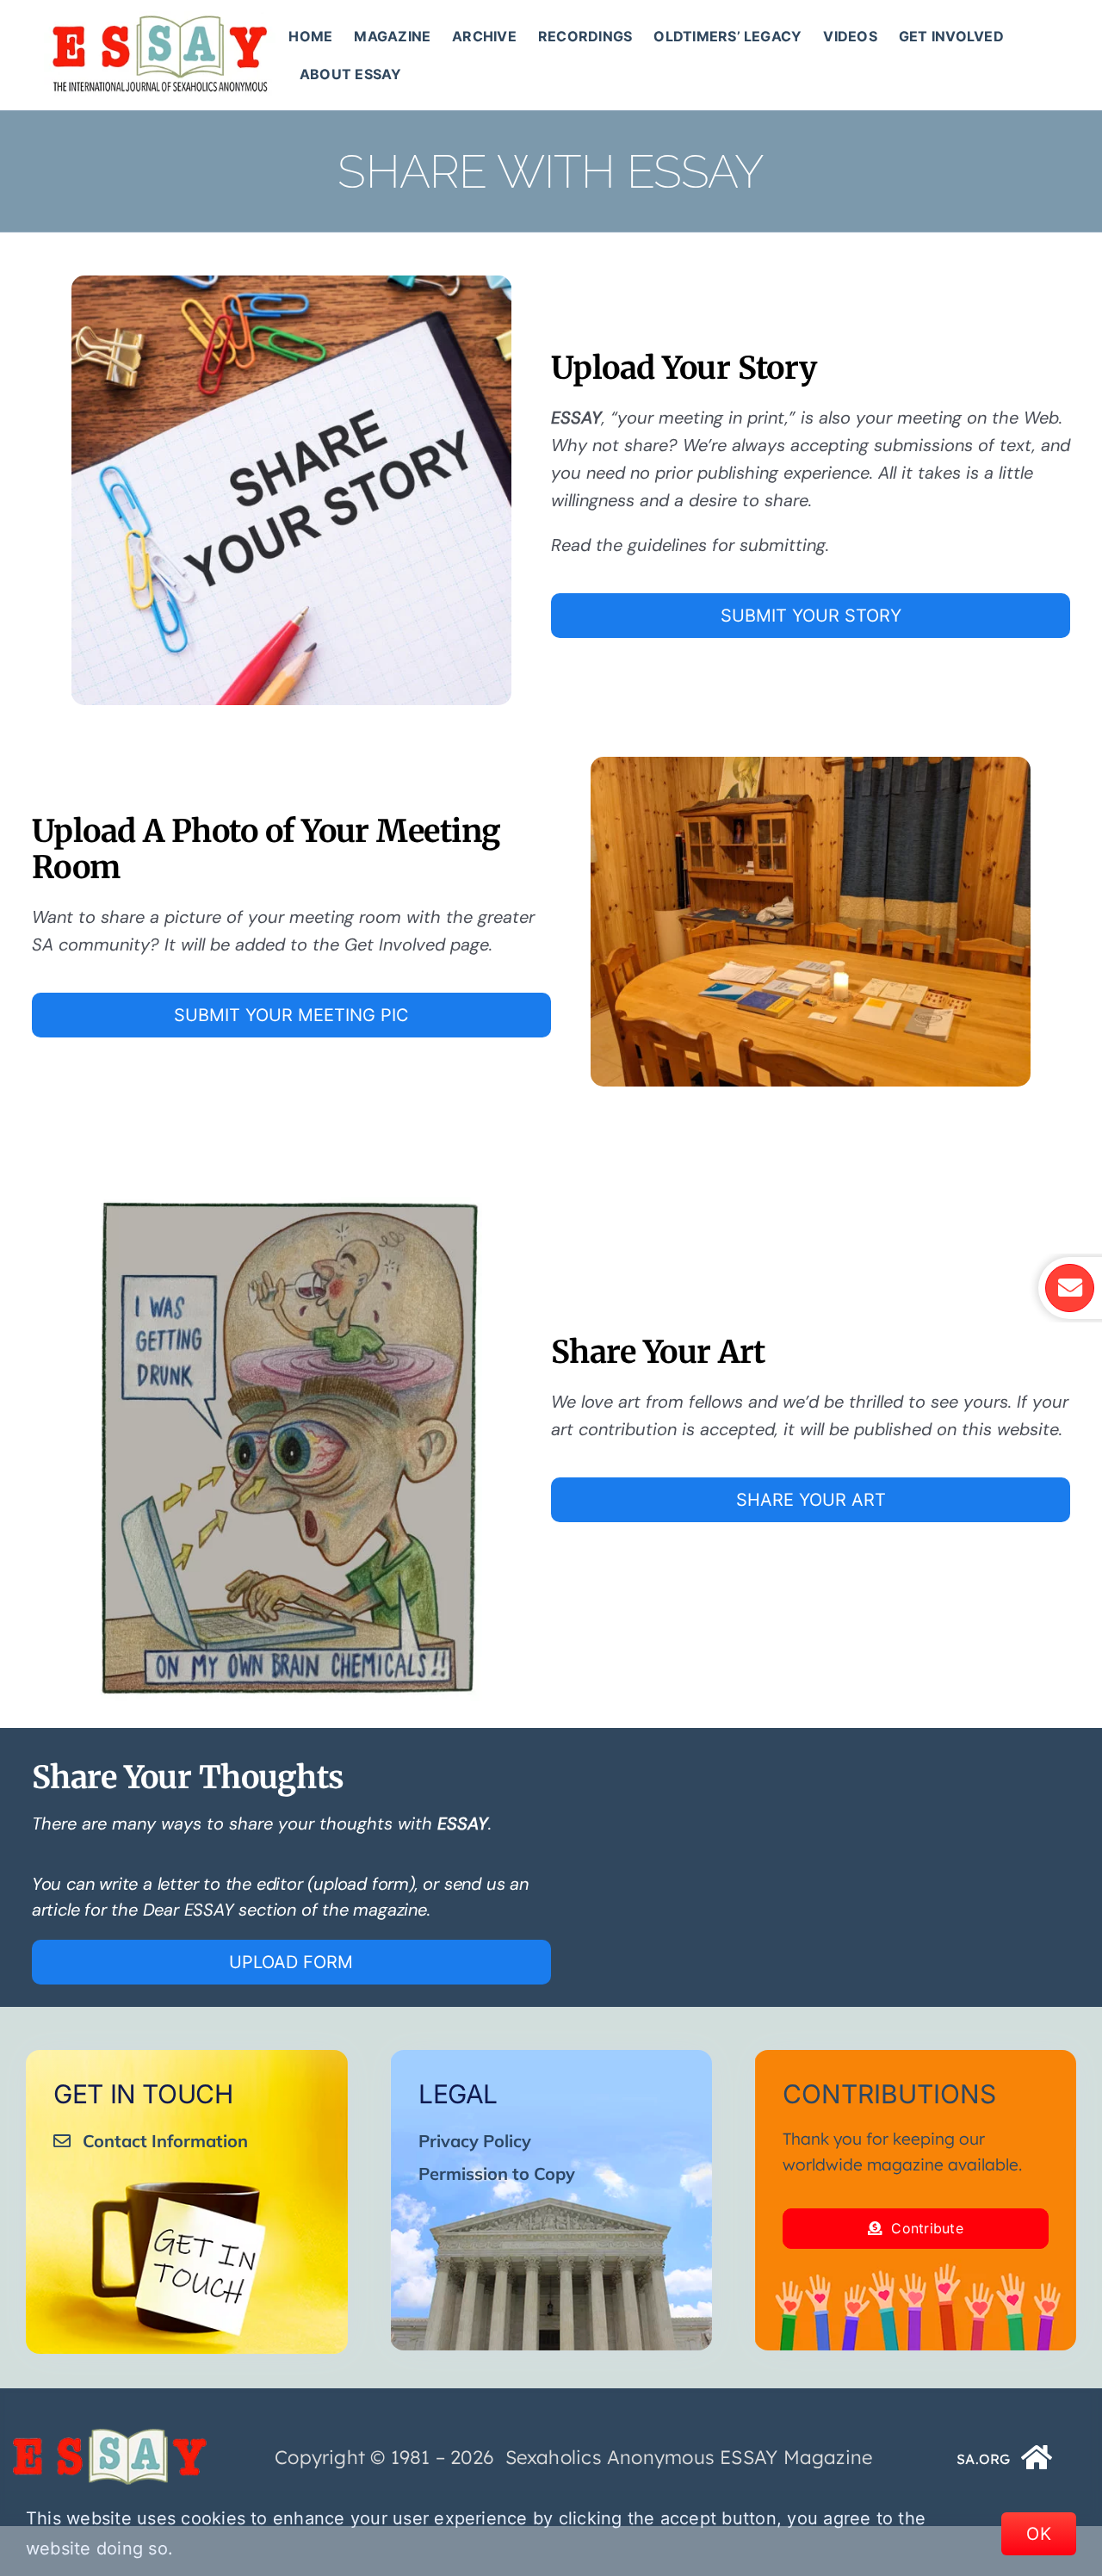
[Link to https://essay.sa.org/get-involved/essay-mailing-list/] (1069, 1288)
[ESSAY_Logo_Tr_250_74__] (109, 2435)
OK (1039, 2534)
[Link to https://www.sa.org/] (1037, 2457)
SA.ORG (983, 2459)
